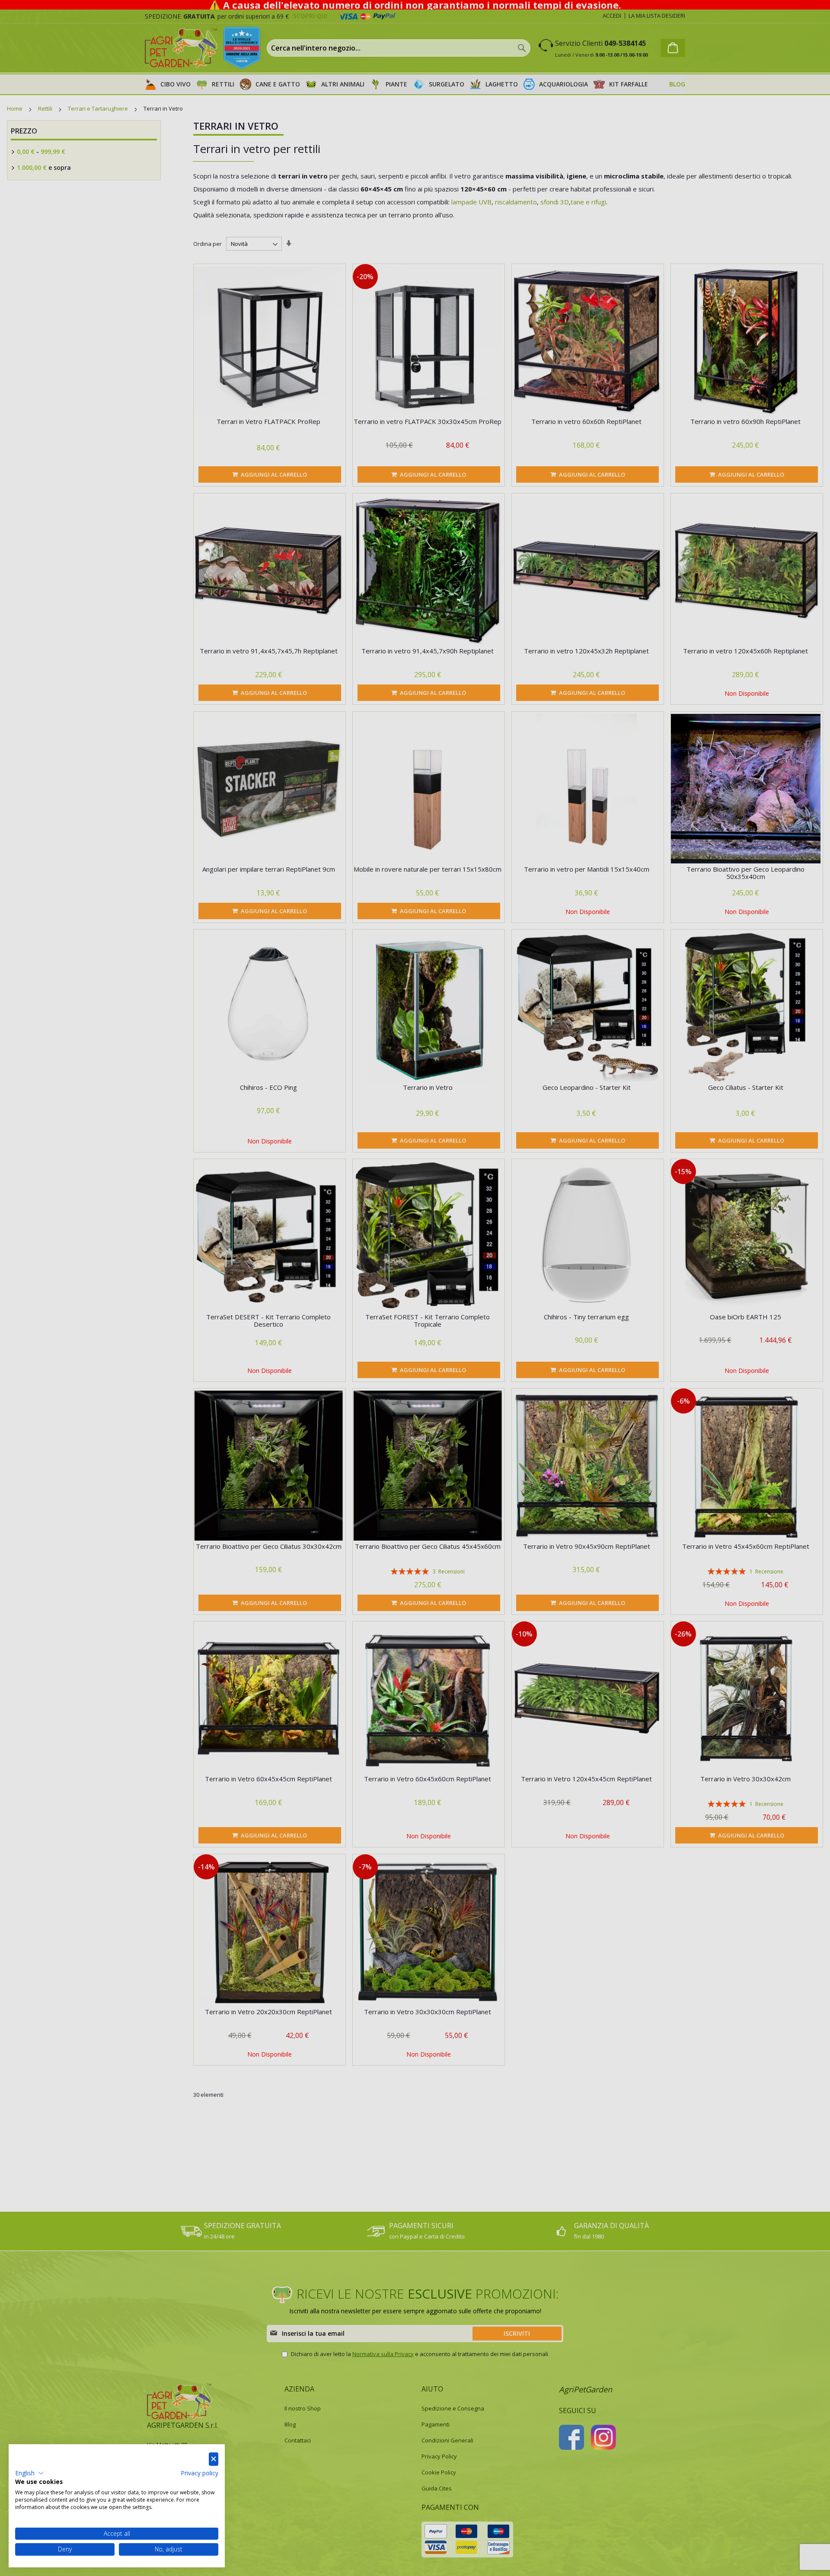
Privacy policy (200, 2473)
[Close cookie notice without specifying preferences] (214, 2459)
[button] (30, 2473)
